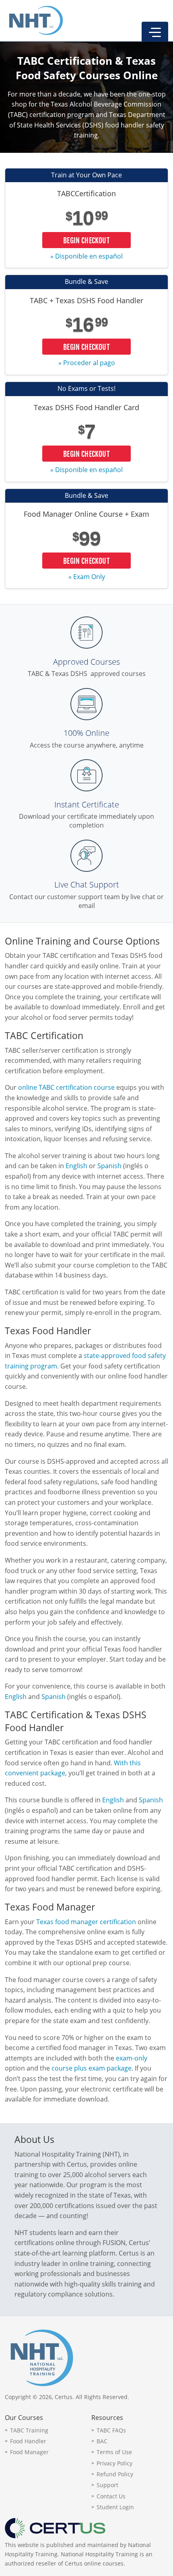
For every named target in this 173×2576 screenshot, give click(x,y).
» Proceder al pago (87, 363)
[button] (155, 32)
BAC (102, 2441)
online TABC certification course (66, 1087)
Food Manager (29, 2452)
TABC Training (29, 2430)
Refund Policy (115, 2474)
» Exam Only (87, 577)
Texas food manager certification (86, 1922)
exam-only (132, 2058)
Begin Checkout (86, 240)
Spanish (109, 1166)
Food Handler (28, 2441)
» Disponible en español (86, 256)
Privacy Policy (114, 2463)
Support (107, 2485)
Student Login (115, 2507)
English (76, 1166)
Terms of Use (114, 2452)
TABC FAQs (111, 2430)
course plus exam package (92, 2068)
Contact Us (111, 2496)
